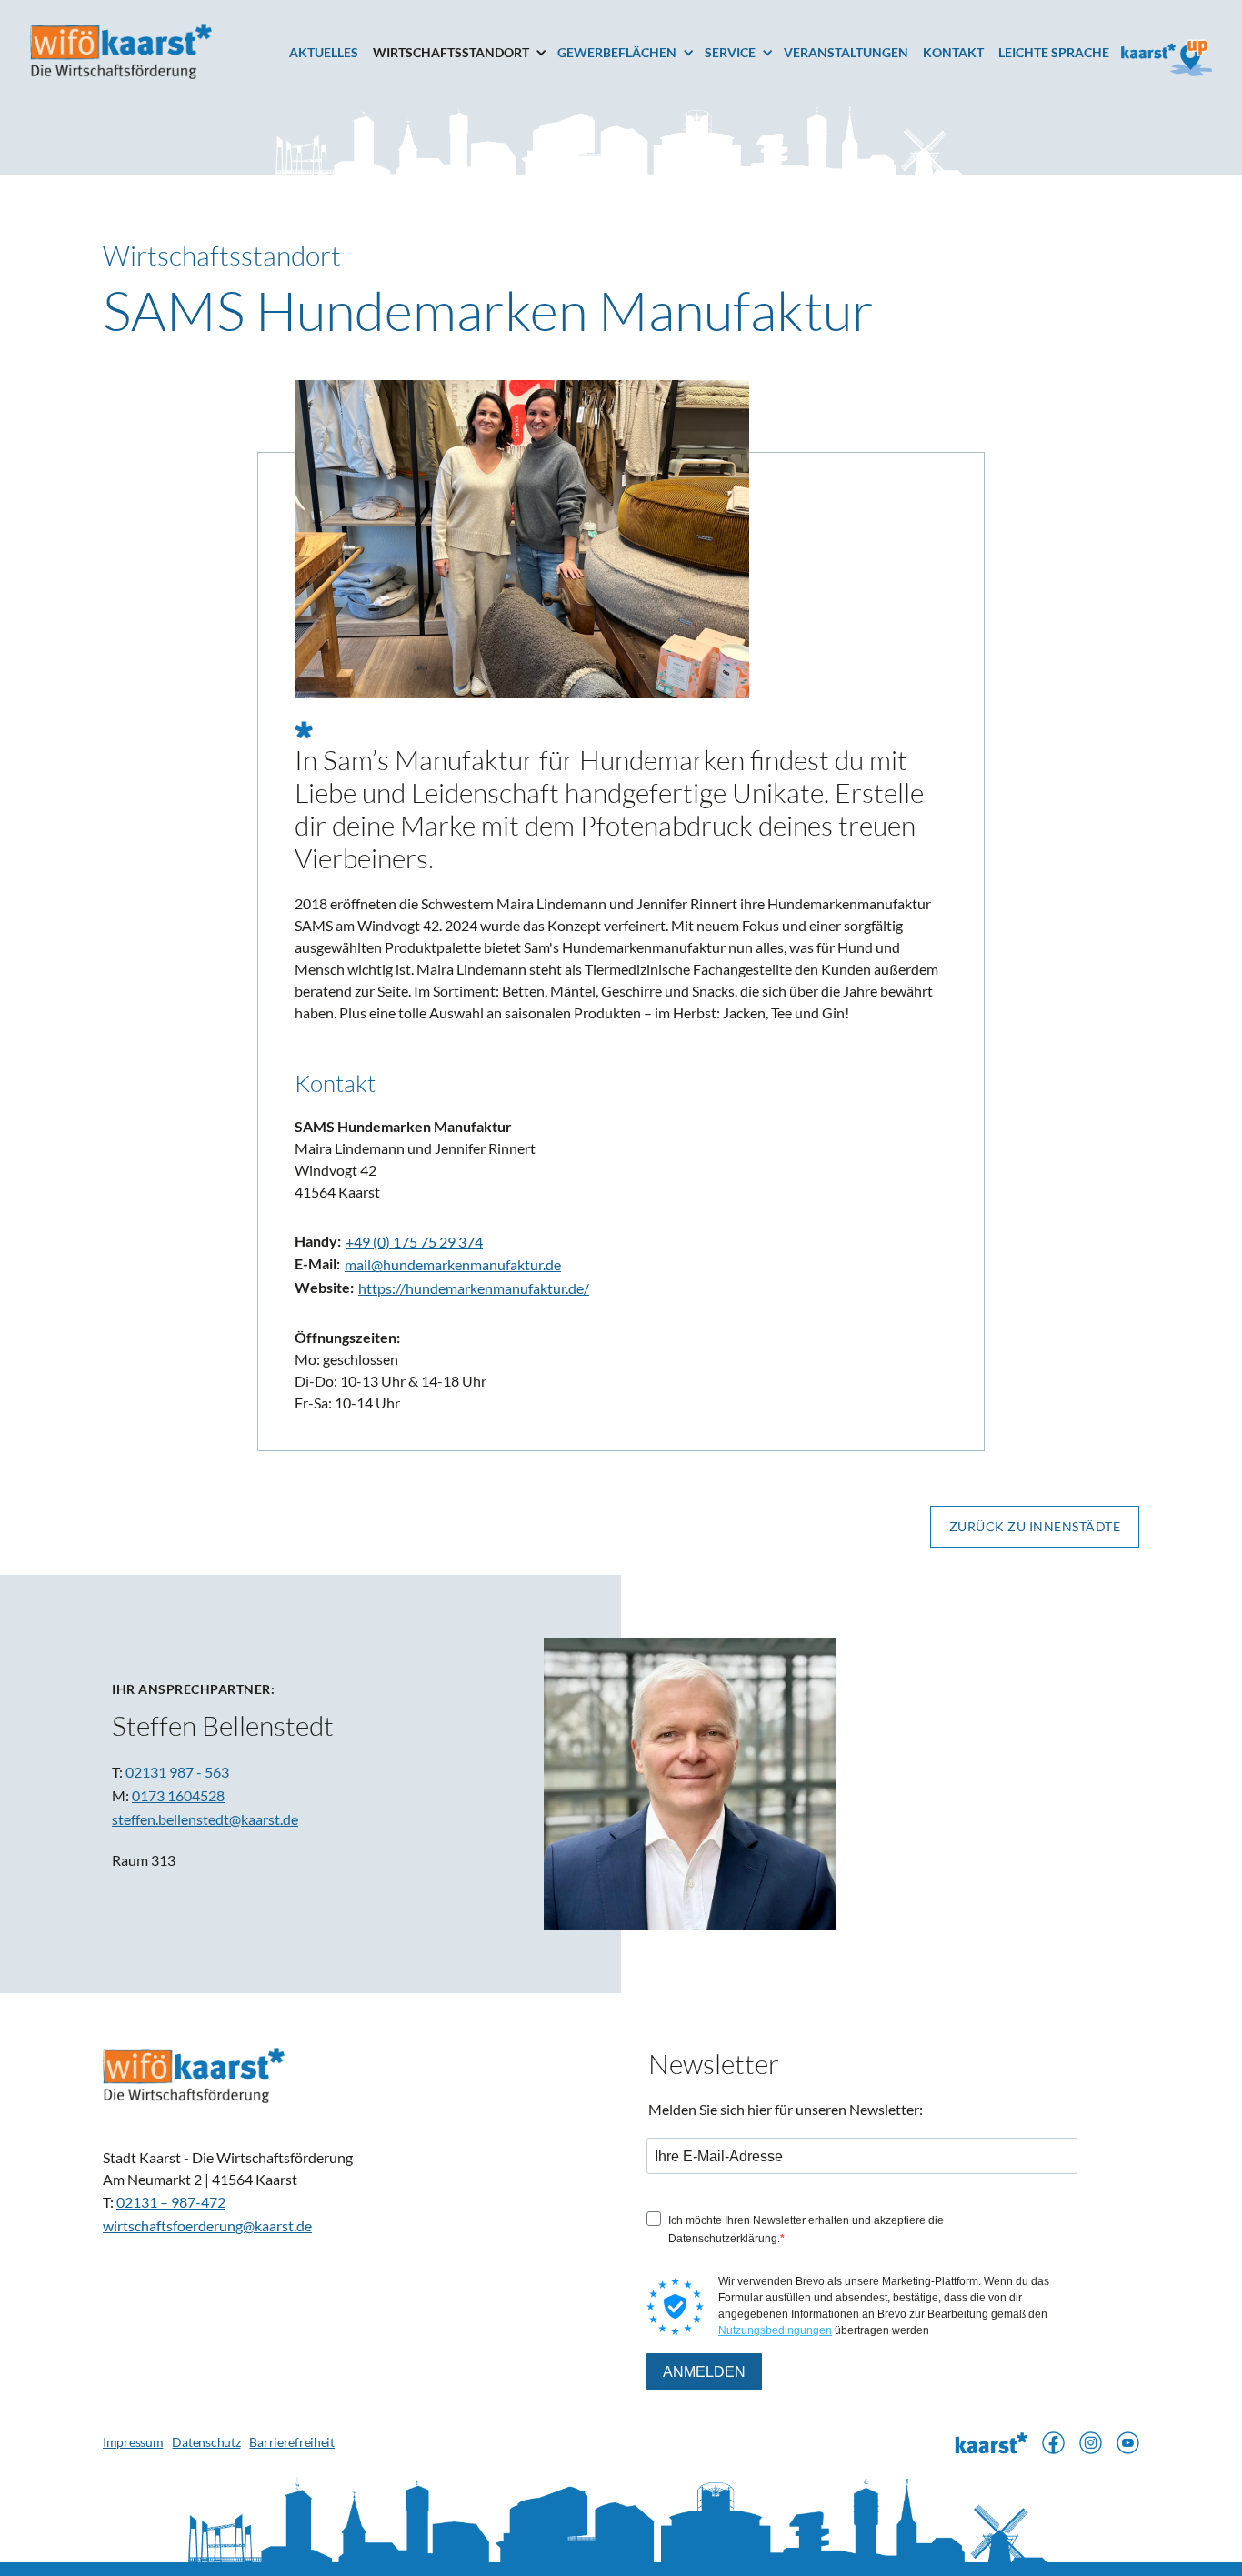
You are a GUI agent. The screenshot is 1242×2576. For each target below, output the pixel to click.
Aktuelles (324, 52)
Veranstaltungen (846, 52)
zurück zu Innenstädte (1035, 1526)
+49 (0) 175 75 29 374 (414, 1242)
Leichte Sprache (1054, 52)
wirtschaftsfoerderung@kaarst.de (207, 2225)
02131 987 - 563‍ (177, 1772)
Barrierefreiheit (292, 2442)
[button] (465, 53)
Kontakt (953, 52)
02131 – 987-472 (171, 2202)
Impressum (133, 2442)
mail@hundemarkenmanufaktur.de (453, 1264)
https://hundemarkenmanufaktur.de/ (474, 1288)
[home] (121, 52)
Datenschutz (206, 2442)
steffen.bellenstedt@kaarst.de (205, 1819)
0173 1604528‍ (178, 1795)
